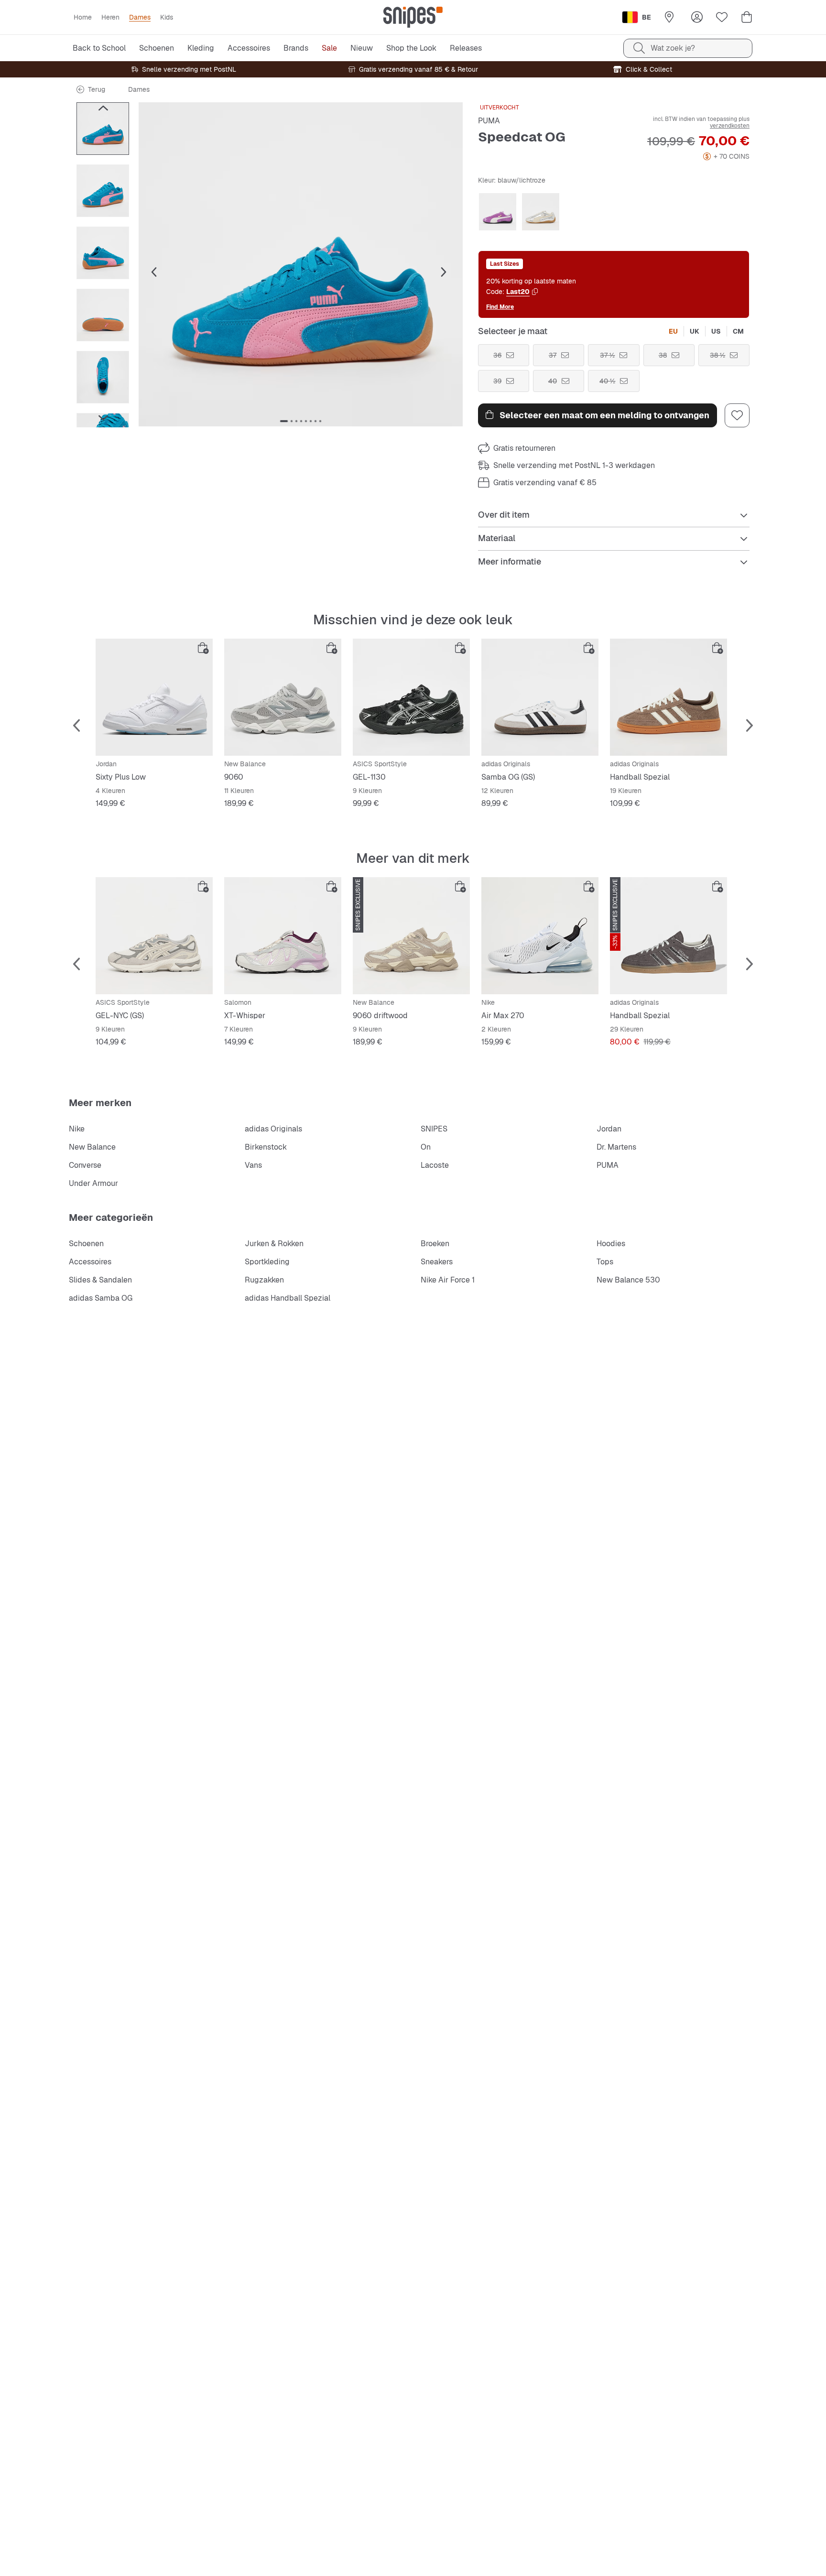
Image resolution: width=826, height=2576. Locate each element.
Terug (97, 89)
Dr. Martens (616, 1147)
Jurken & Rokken (274, 1244)
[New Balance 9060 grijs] (283, 697)
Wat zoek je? (673, 48)
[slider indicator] (284, 421)
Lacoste (435, 1165)
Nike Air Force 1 (448, 1280)
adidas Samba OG (101, 1298)
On (426, 1147)
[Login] (697, 17)
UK (695, 331)
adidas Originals (273, 1129)
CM (738, 331)
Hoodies (611, 1244)
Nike (77, 1129)
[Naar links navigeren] (103, 108)
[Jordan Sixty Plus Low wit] (154, 697)
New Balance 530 (628, 1280)
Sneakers (437, 1262)
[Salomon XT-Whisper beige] (283, 936)
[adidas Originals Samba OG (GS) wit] (540, 697)
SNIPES (434, 1129)
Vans (253, 1165)
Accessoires (90, 1262)
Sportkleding (267, 1262)
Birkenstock (266, 1147)
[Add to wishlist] (737, 415)
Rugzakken (264, 1280)
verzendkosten (730, 126)
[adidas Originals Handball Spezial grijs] (668, 936)
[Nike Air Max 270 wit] (540, 936)
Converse (85, 1165)
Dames (139, 89)
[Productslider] (103, 129)
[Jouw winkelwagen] (747, 17)
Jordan (609, 1129)
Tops (605, 1262)
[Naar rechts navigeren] (103, 418)
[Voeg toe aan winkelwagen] (203, 648)
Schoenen (86, 1244)
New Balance (92, 1147)
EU (673, 331)
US (716, 331)
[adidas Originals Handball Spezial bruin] (668, 697)
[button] (301, 264)
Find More (500, 307)
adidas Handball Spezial (288, 1298)
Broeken (435, 1244)
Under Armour (93, 1183)
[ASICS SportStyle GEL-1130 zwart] (411, 697)
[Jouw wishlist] (722, 17)
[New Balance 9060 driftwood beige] (411, 936)
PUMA (489, 121)
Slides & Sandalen (100, 1280)
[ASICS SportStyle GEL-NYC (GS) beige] (154, 936)
